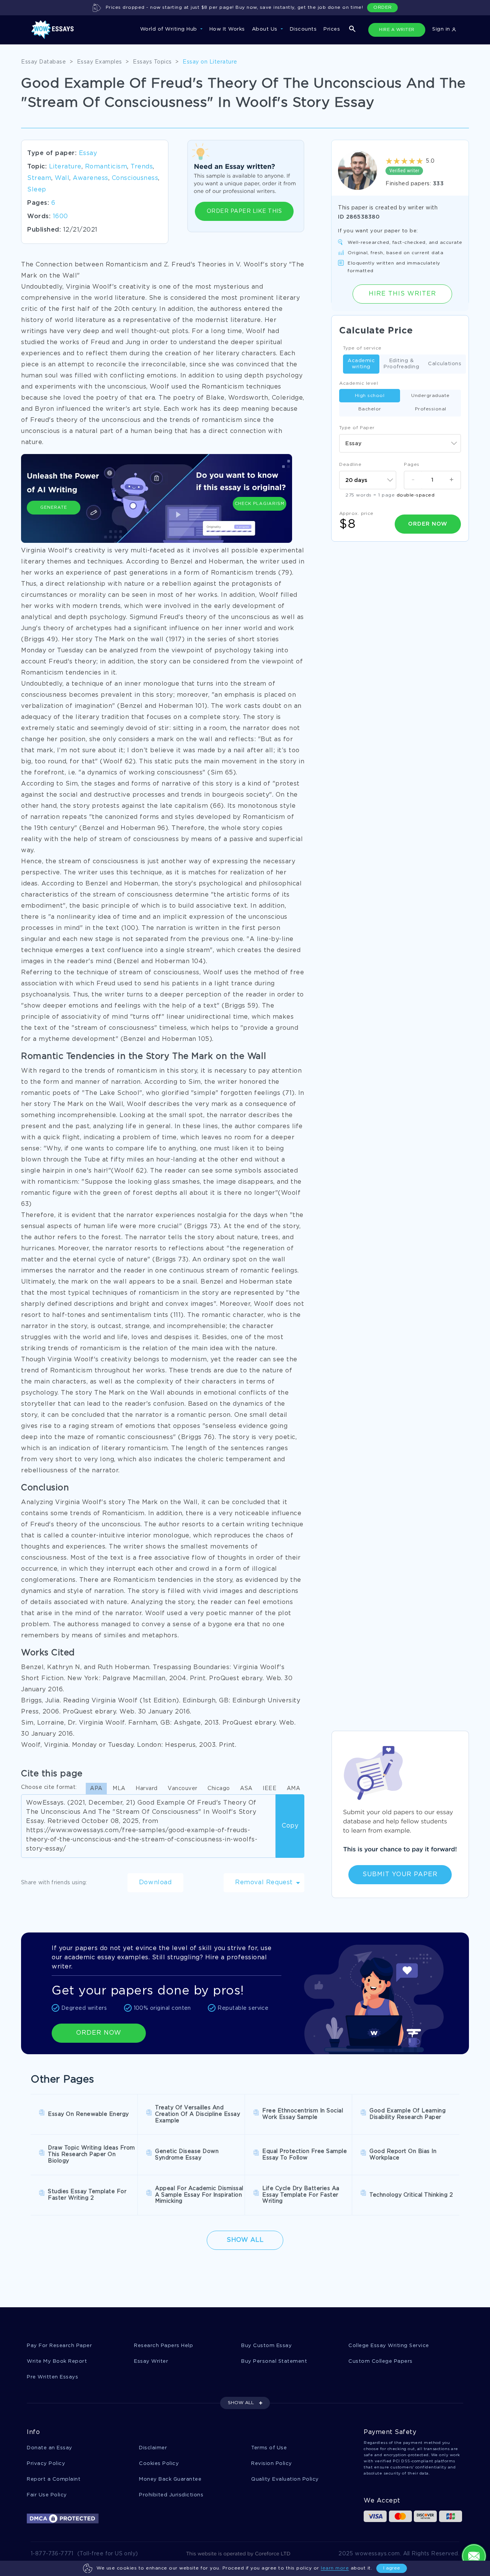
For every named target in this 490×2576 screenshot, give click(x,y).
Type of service (362, 348)
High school (370, 396)
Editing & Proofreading (401, 364)
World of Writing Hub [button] (170, 29)
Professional (431, 409)
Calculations (445, 364)
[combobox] (400, 443)
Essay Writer (151, 2361)
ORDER (383, 7)
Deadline (350, 465)
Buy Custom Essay (266, 2346)
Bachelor (370, 409)
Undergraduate (430, 396)
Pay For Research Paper (59, 2346)
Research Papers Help (163, 2346)
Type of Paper (357, 428)
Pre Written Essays (52, 2377)
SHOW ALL (241, 2403)
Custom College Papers (381, 2361)
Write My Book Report (57, 2361)
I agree (392, 2568)
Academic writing (361, 364)
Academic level (359, 383)
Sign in (442, 29)
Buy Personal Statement (274, 2361)
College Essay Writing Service (389, 2346)
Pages (412, 465)
